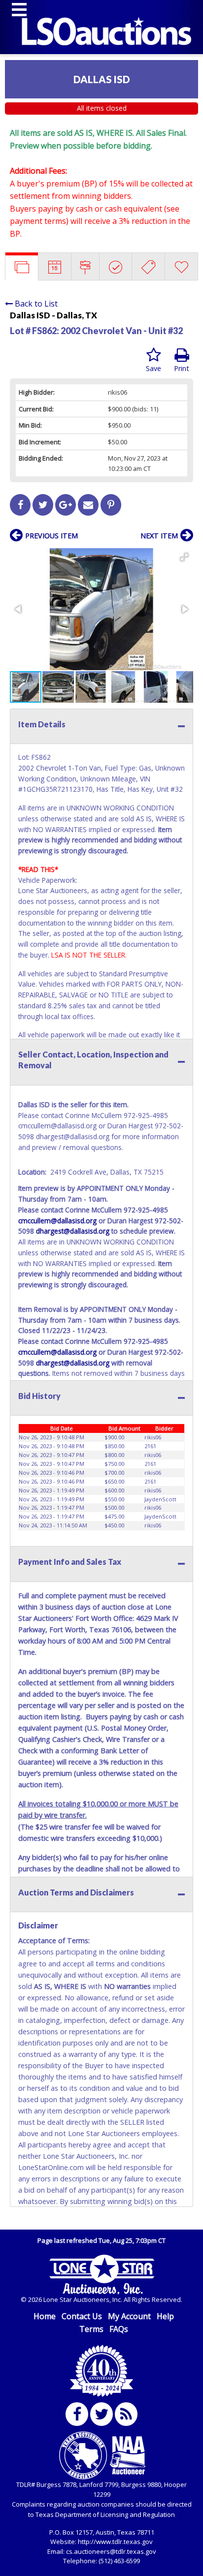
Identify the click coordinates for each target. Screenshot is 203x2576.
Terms (91, 2329)
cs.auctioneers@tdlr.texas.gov (111, 2551)
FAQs (119, 2329)
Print (182, 368)
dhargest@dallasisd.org (73, 1231)
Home (45, 2316)
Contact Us (82, 2316)
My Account (129, 2316)
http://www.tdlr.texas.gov (115, 2542)
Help (165, 2316)
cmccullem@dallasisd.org (57, 1221)
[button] (184, 557)
